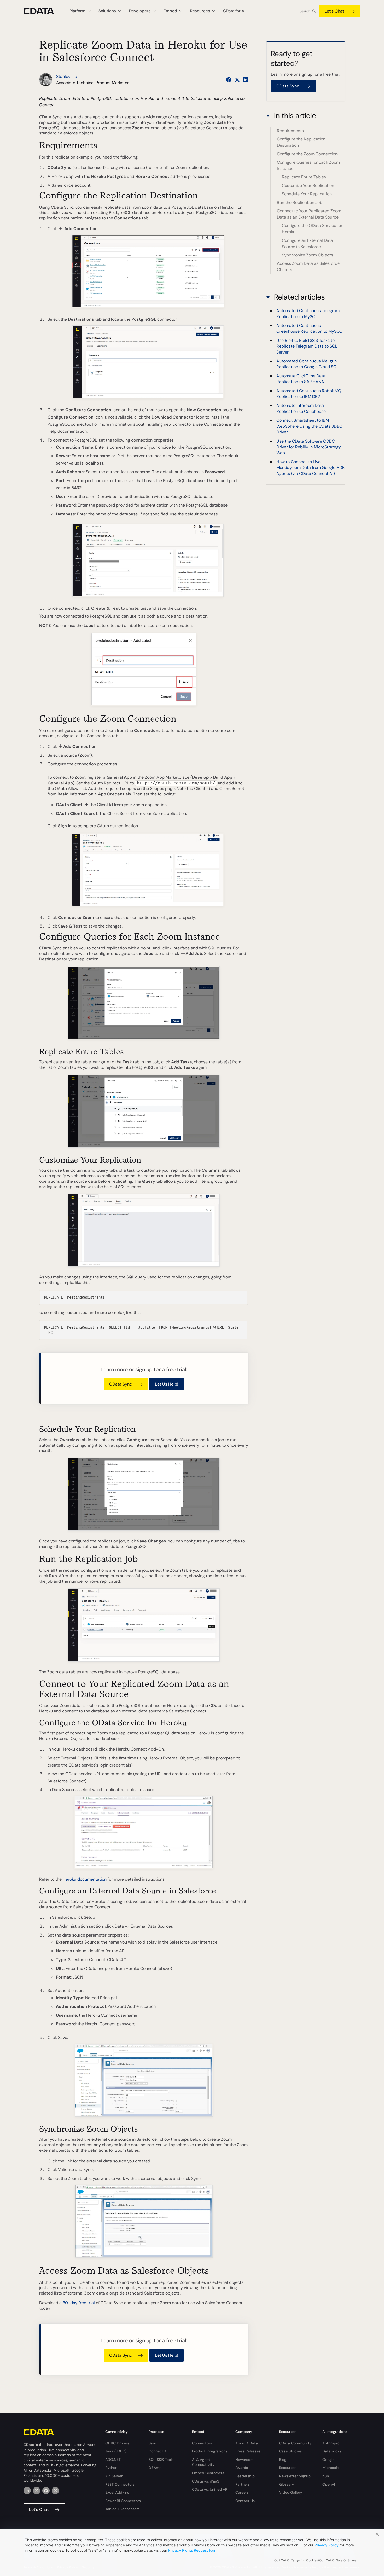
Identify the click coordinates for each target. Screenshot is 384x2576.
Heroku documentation (85, 1879)
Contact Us (245, 2501)
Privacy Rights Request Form (193, 2550)
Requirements (290, 131)
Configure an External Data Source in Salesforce (307, 243)
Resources (288, 2468)
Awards (242, 2468)
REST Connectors (120, 2484)
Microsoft (331, 2468)
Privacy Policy (327, 2545)
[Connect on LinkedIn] (246, 80)
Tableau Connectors (122, 2509)
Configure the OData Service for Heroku (312, 229)
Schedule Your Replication (307, 194)
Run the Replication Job (300, 203)
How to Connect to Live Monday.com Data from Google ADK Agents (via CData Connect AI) (310, 468)
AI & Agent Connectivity (203, 2462)
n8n (326, 2476)
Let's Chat (334, 11)
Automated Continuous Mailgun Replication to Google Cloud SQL (307, 364)
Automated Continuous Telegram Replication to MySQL (308, 313)
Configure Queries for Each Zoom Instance (308, 165)
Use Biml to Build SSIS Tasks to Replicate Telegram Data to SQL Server (307, 346)
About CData (247, 2443)
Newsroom (245, 2460)
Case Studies (290, 2451)
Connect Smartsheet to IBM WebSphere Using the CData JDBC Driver (309, 426)
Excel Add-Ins (117, 2492)
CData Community (295, 2443)
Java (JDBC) (116, 2451)
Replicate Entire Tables (304, 177)
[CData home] (43, 11)
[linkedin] (27, 2491)
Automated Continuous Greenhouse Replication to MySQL (309, 328)
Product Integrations (210, 2451)
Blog (283, 2460)
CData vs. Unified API (210, 2489)
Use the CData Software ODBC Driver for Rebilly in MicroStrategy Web (309, 447)
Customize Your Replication (308, 186)
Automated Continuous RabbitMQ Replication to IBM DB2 (309, 394)
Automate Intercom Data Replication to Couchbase (301, 409)
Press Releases (248, 2451)
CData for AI (234, 11)
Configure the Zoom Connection (307, 154)
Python (111, 2468)
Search (305, 11)
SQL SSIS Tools (161, 2460)
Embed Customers (208, 2473)
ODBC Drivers (117, 2443)
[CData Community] (55, 2491)
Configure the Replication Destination (301, 142)
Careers (242, 2492)
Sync (153, 2443)
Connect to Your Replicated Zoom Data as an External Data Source (309, 214)
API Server (114, 2476)
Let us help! (167, 1384)
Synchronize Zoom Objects (307, 255)
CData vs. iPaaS (206, 2481)
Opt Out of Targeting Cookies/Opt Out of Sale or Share (315, 2560)
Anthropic (331, 2443)
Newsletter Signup (295, 2476)
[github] (46, 2491)
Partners (243, 2484)
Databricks (332, 2451)
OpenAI (329, 2484)
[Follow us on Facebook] (229, 80)
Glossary (286, 2484)
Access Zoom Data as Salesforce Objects (308, 266)
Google (328, 2460)
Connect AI (158, 2451)
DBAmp (155, 2468)
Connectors (202, 2443)
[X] (37, 2491)
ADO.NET (113, 2460)
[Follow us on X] (237, 80)
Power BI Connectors (123, 2501)
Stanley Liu (67, 76)
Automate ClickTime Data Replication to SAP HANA (301, 379)
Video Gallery (291, 2492)
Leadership (245, 2476)
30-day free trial (79, 2303)
